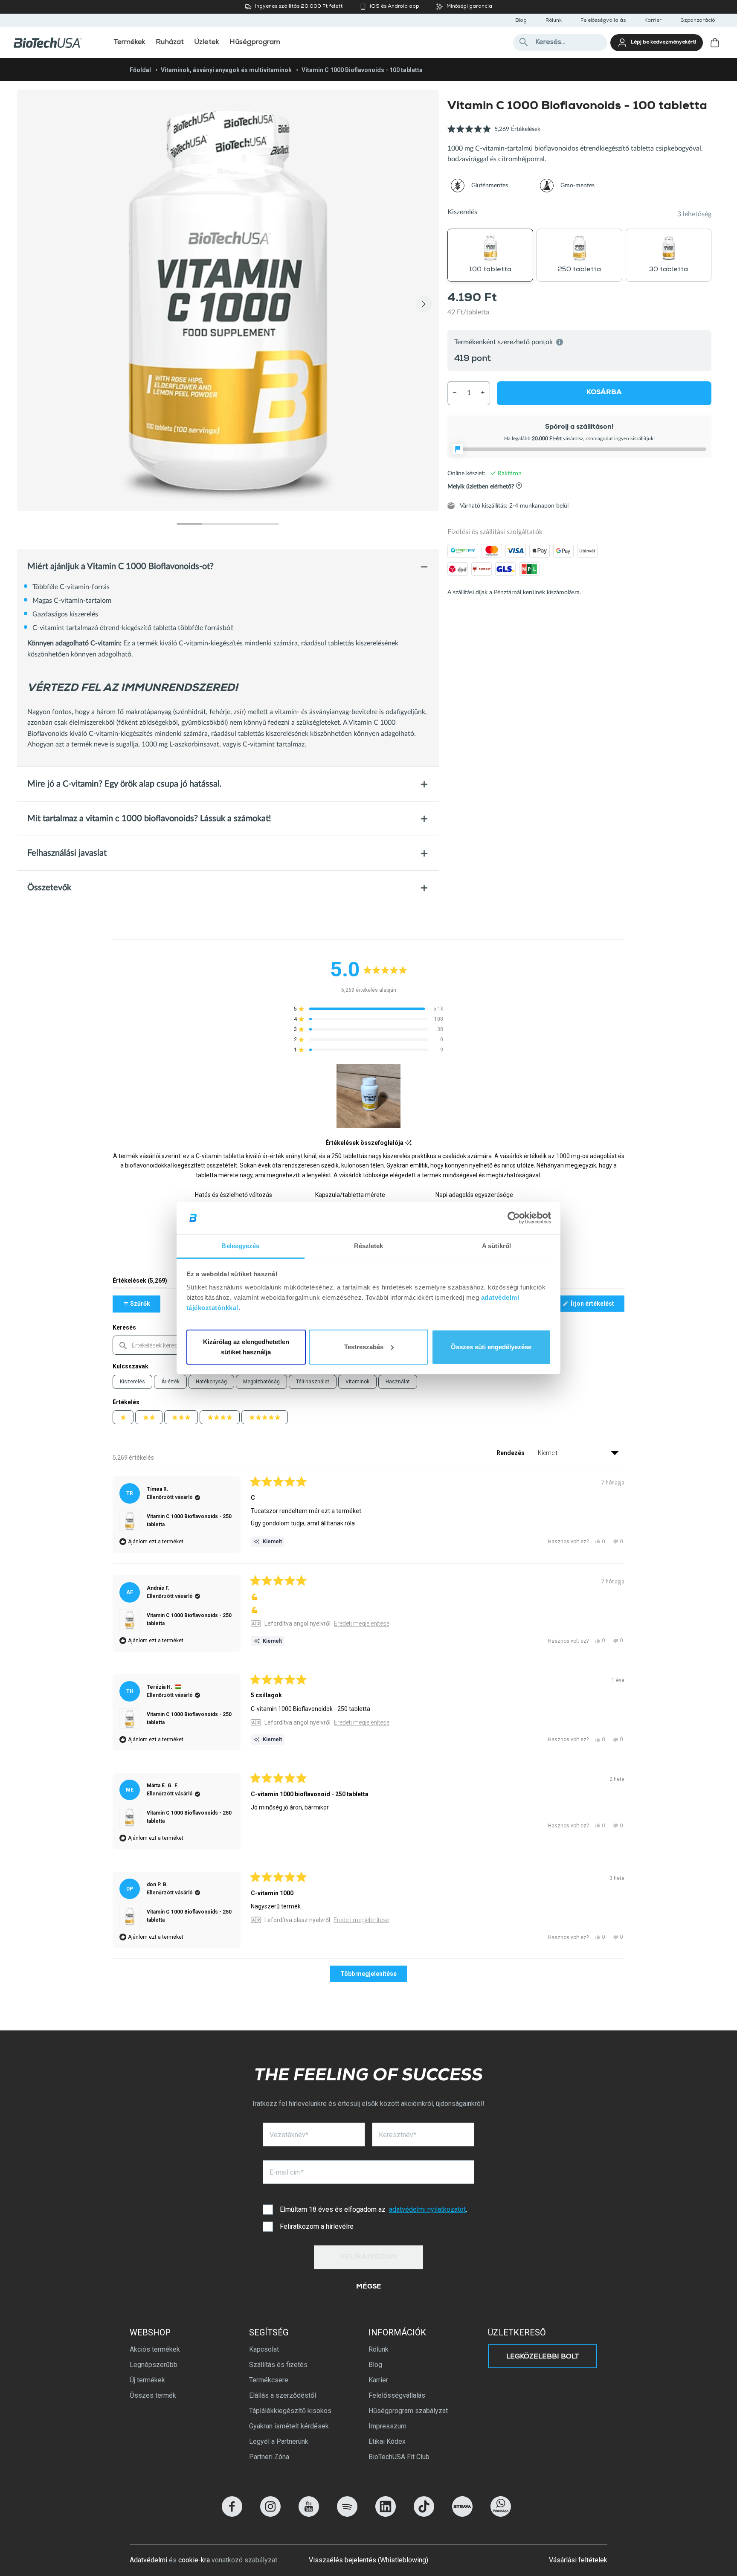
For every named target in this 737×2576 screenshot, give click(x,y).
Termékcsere (269, 2380)
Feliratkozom (369, 2257)
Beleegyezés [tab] (240, 1246)
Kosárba (604, 392)
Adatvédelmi (148, 2560)
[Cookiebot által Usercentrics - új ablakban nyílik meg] (514, 1218)
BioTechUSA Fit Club (399, 2457)
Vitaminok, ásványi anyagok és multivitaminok (226, 70)
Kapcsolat (264, 2349)
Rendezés (511, 1453)
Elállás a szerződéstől (283, 2395)
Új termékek (147, 2380)
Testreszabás (364, 1347)
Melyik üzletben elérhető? (481, 486)
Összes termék (153, 2395)
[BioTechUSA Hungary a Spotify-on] (347, 2514)
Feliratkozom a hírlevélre (317, 2226)
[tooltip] (408, 1143)
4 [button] (266, 524)
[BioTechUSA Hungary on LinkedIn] (386, 2514)
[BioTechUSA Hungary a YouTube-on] (309, 2514)
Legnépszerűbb (154, 2365)
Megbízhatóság (261, 1382)
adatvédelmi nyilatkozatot (427, 2209)
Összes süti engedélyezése (491, 1347)
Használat (398, 1382)
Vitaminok (357, 1382)
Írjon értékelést (597, 1306)
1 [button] (189, 524)
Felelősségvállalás (603, 21)
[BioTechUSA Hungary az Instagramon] (270, 2514)
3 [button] (241, 524)
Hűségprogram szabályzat (408, 2411)
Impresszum (387, 2426)
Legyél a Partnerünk (279, 2441)
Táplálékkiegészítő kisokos (290, 2411)
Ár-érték (170, 1382)
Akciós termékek (155, 2349)
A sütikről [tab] (496, 1246)
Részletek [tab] (369, 1246)
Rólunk (554, 21)
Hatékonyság (211, 1382)
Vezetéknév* (289, 2135)
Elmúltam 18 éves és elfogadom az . (373, 2209)
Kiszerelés (132, 1382)
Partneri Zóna (269, 2457)
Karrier (653, 21)
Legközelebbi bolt (543, 2357)
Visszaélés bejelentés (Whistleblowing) (368, 2560)
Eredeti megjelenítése (362, 1623)
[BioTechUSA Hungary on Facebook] (232, 2514)
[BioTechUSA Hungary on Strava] (462, 2514)
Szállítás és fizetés (278, 2365)
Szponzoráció (698, 21)
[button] (494, 134)
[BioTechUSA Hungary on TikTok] (424, 2514)
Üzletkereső (517, 2332)
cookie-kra (194, 2560)
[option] (228, 301)
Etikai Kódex (387, 2441)
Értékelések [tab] (140, 1282)
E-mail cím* (287, 2172)
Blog (521, 21)
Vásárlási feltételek (578, 2560)
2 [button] (215, 524)
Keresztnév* (398, 2135)
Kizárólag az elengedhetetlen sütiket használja (246, 1347)
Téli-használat (313, 1382)
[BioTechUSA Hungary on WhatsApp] (501, 2514)
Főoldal (140, 70)
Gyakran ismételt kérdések (289, 2426)
